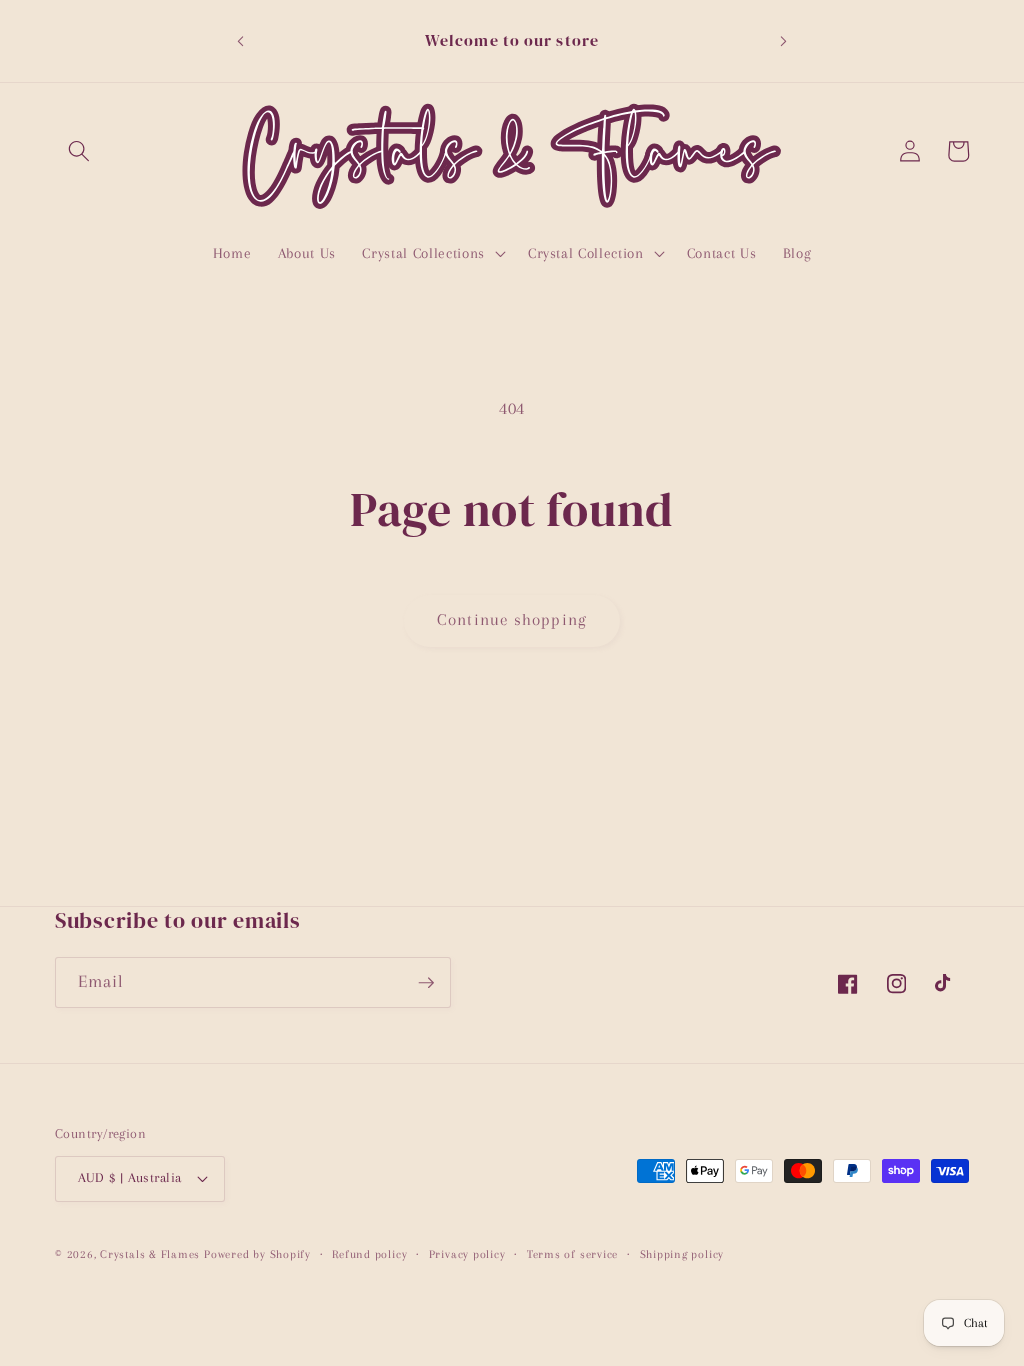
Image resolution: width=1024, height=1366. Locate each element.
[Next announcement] (784, 41)
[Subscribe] (426, 983)
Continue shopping (512, 620)
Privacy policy (467, 1254)
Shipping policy (682, 1254)
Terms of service (572, 1254)
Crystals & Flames (150, 1254)
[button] (79, 151)
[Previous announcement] (240, 41)
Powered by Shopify (257, 1254)
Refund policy (369, 1254)
